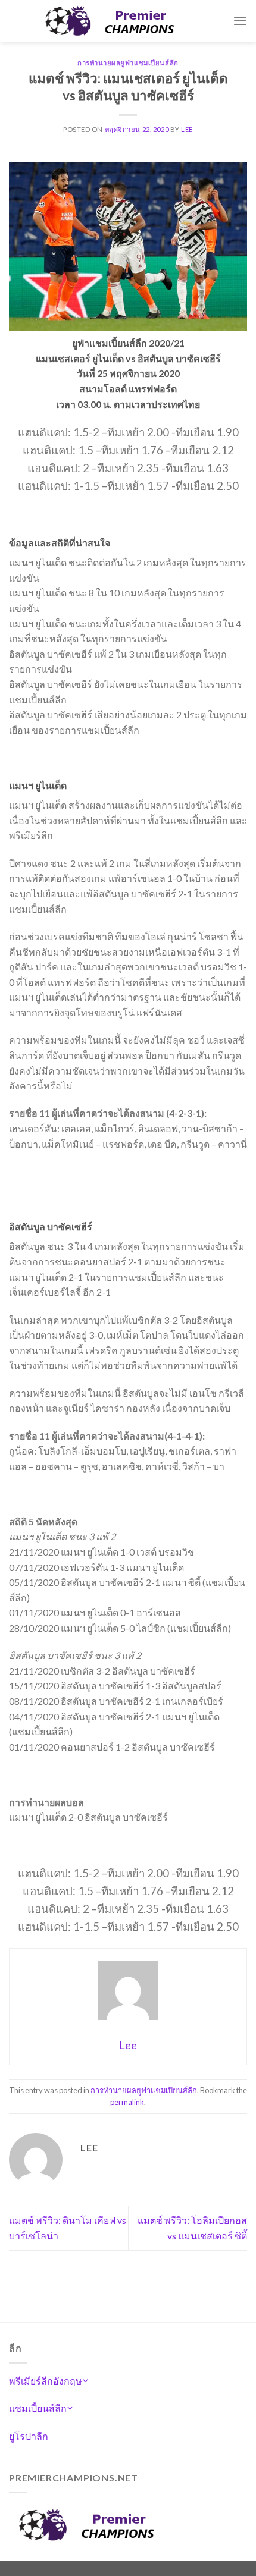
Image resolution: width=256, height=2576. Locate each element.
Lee (187, 129)
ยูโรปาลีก (29, 2436)
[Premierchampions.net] (121, 21)
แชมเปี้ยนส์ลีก (38, 2408)
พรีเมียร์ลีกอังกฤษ (46, 2381)
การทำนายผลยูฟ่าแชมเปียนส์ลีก (128, 63)
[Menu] (240, 21)
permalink (127, 2102)
